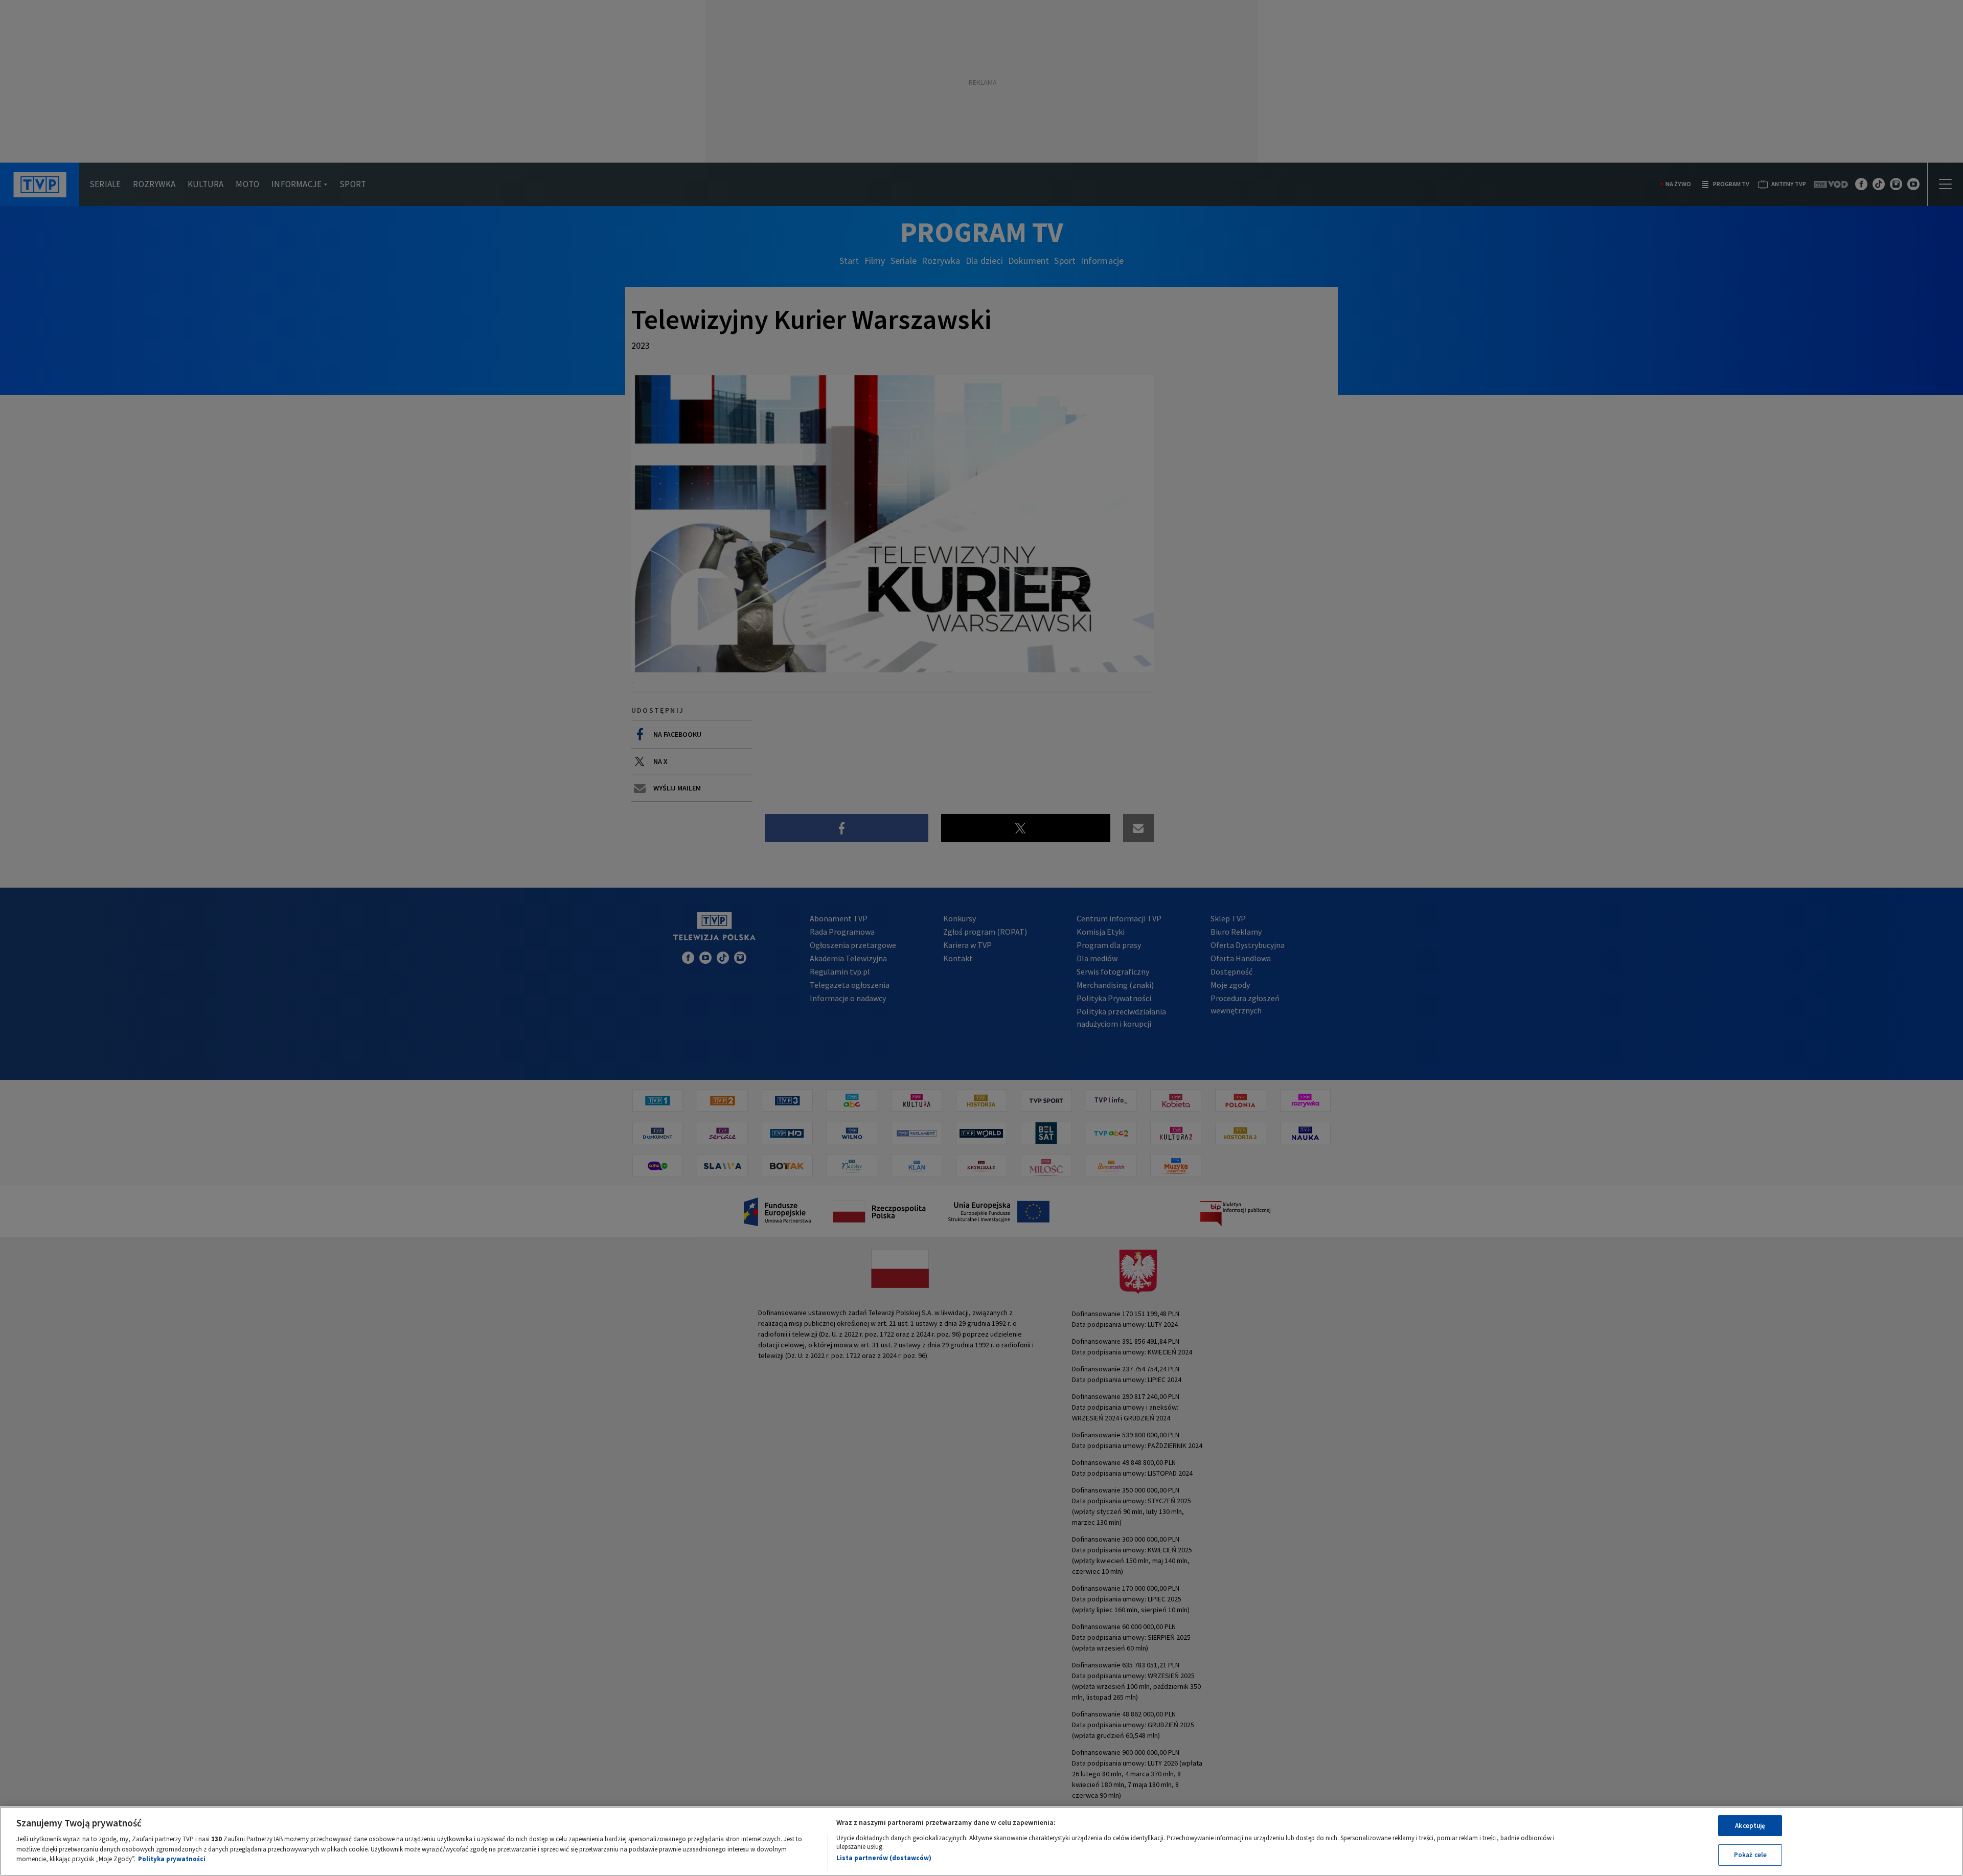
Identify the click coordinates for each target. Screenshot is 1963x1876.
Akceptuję (1750, 1826)
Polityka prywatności (172, 1859)
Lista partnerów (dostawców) (884, 1858)
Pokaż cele (1750, 1855)
